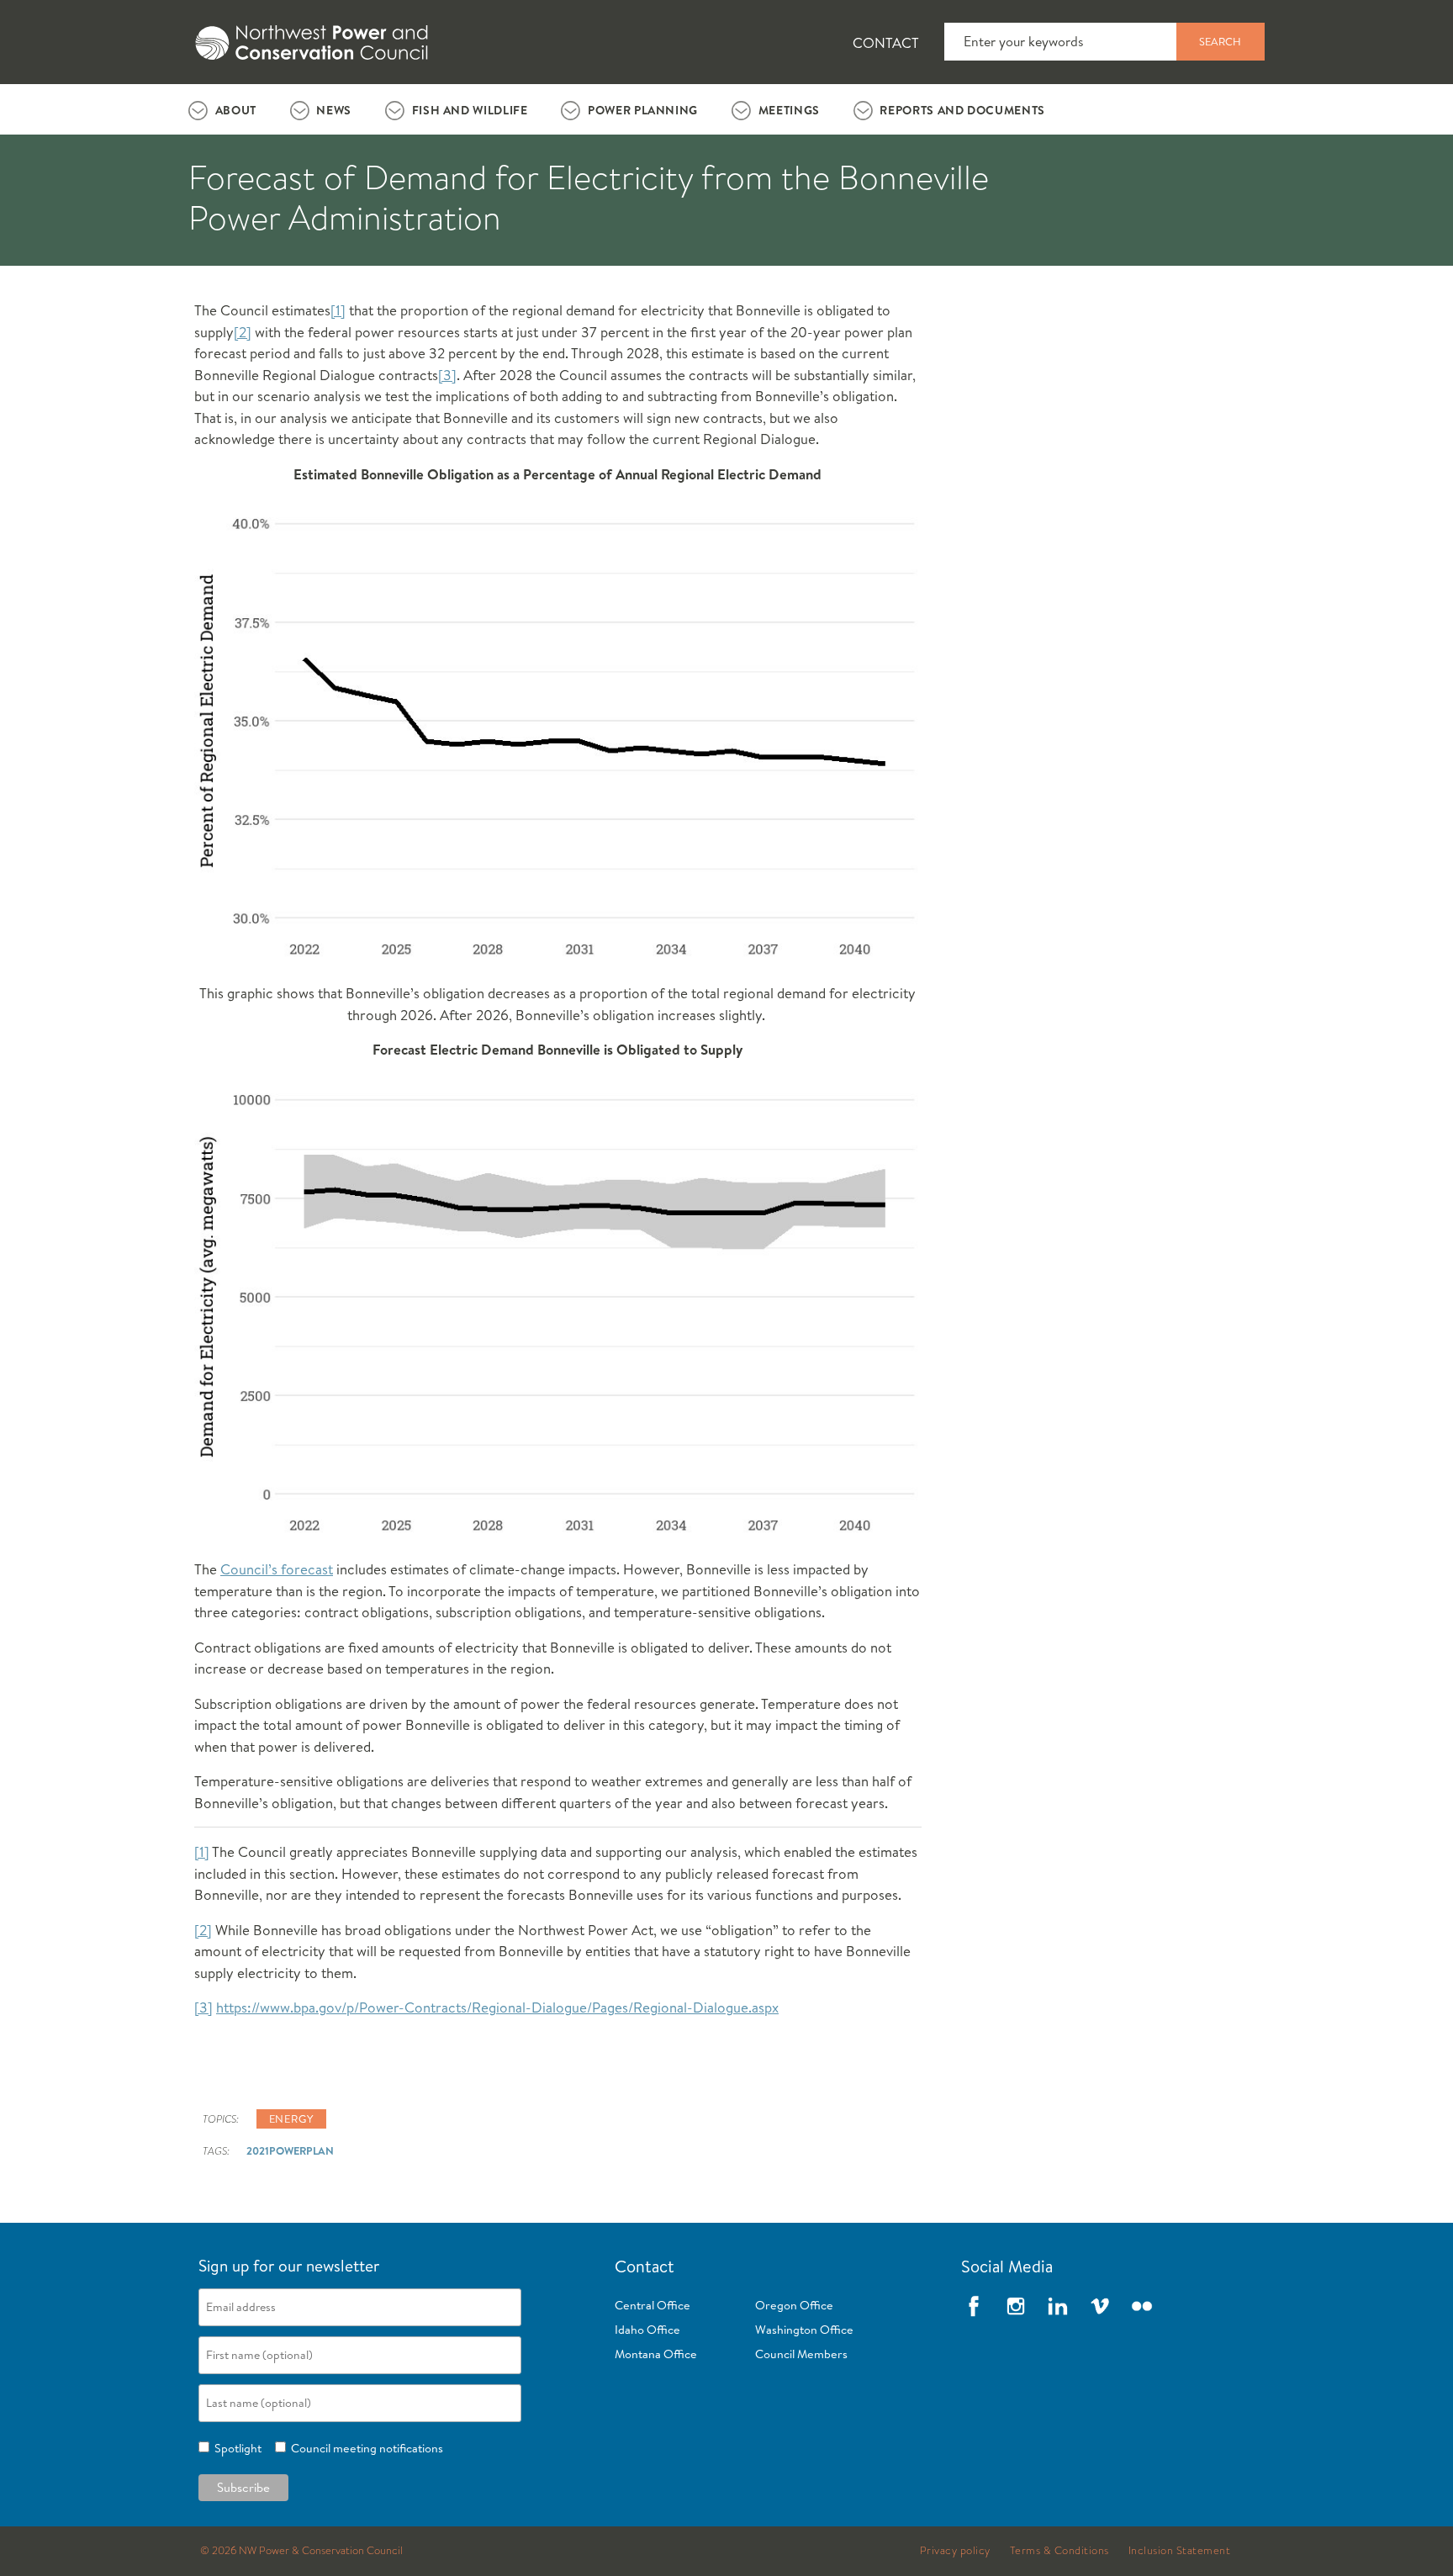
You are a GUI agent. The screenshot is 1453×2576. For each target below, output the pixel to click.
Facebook (974, 2306)
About (236, 110)
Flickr (1142, 2306)
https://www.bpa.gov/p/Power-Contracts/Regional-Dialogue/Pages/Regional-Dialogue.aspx (497, 2007)
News (334, 110)
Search (1220, 41)
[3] (447, 375)
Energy (291, 2118)
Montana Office (656, 2354)
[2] (243, 332)
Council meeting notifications (365, 2448)
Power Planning (643, 110)
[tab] (222, 109)
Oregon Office (794, 2305)
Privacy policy (955, 2551)
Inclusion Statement (1180, 2551)
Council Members (801, 2354)
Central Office (653, 2305)
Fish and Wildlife (470, 110)
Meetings (789, 110)
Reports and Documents (962, 110)
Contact (886, 42)
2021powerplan (290, 2150)
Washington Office (804, 2330)
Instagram (1016, 2306)
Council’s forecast (277, 1569)
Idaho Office (647, 2330)
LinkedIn (1058, 2306)
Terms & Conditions (1059, 2551)
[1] (338, 310)
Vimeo (1100, 2306)
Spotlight (235, 2448)
